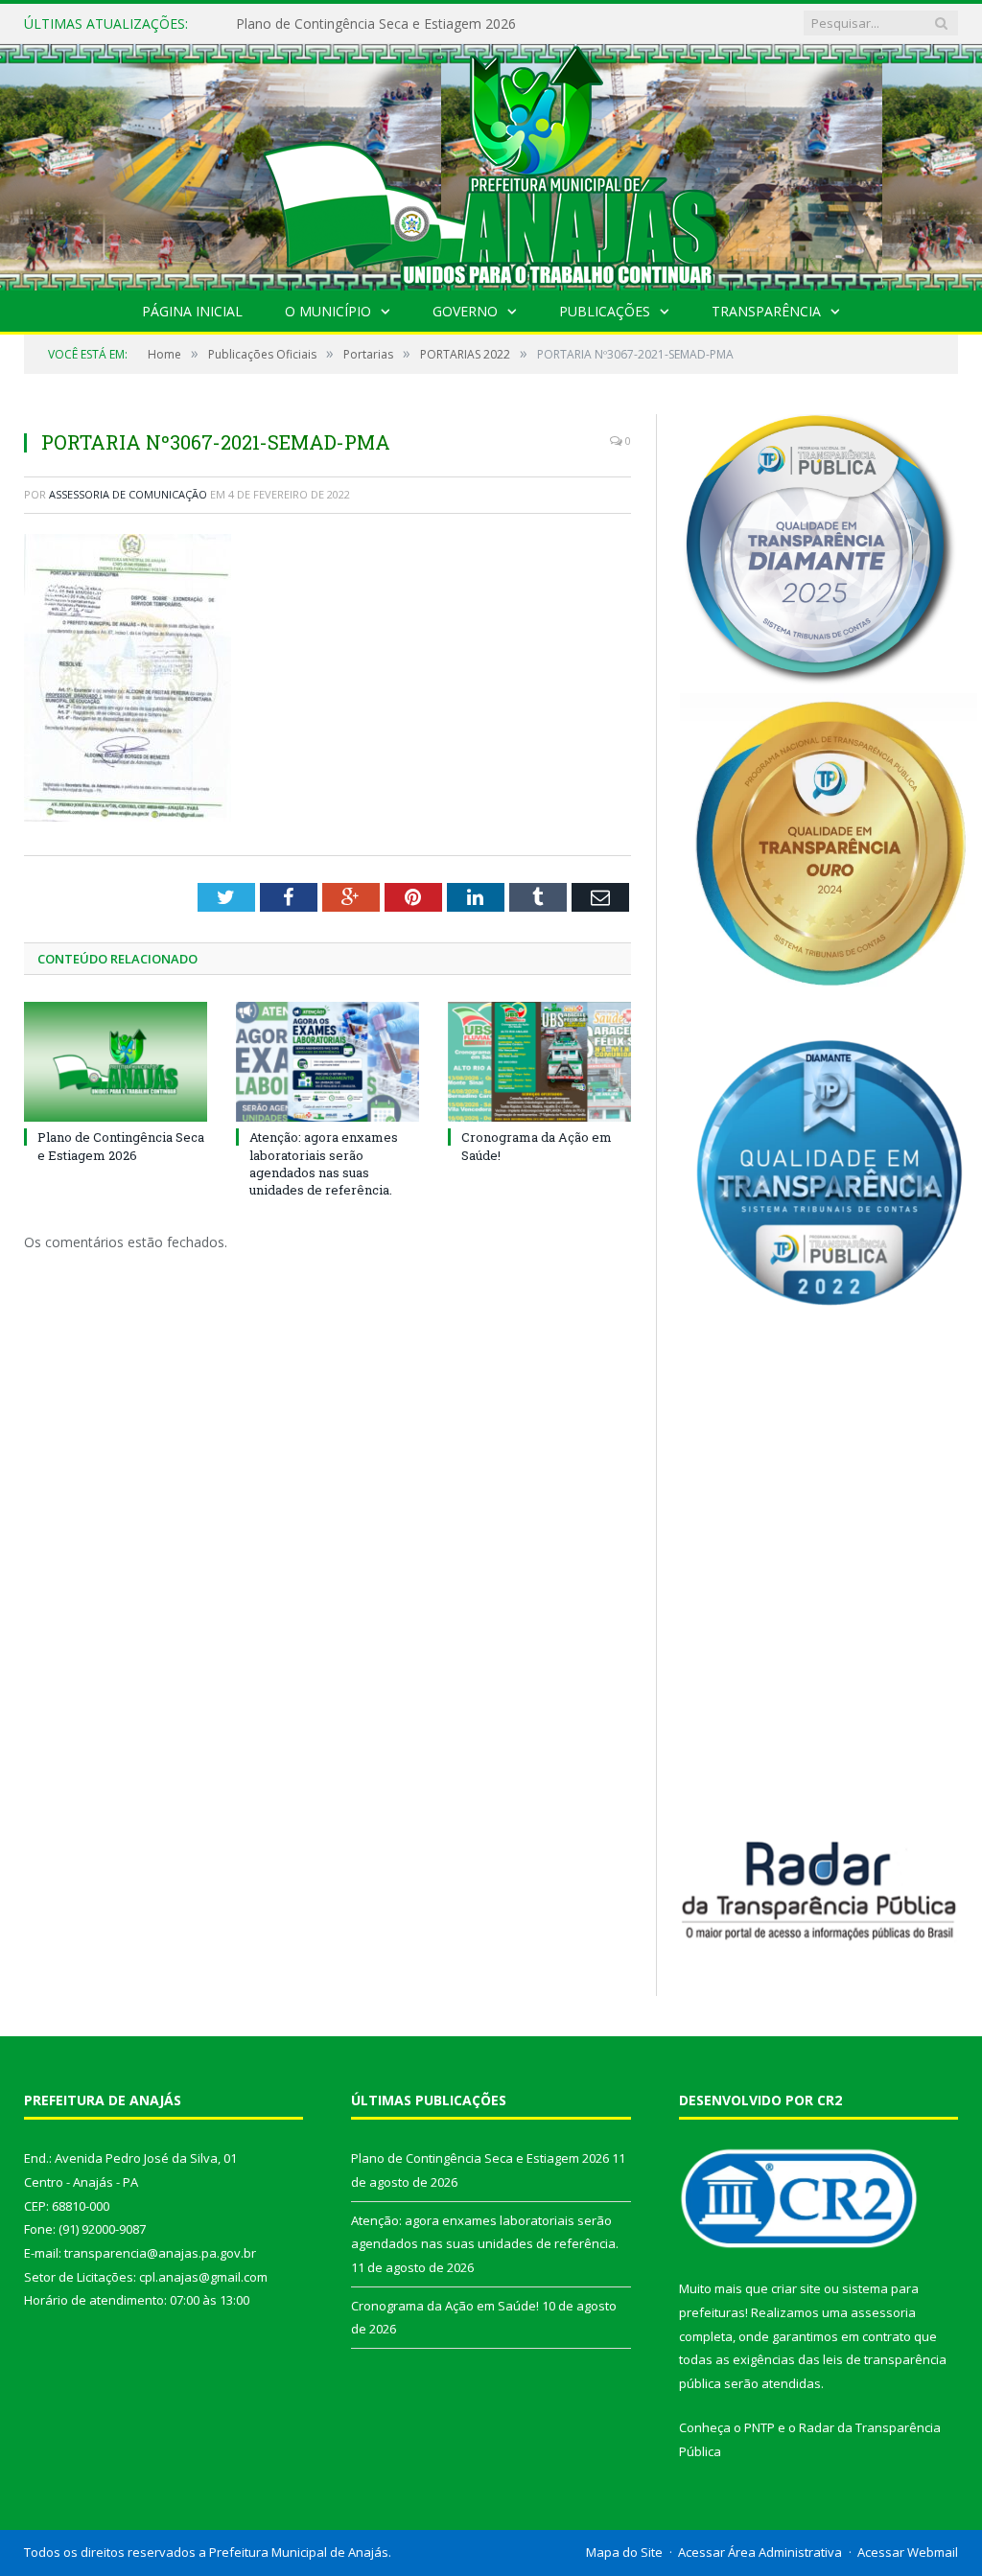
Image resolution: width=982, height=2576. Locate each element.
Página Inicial (192, 311)
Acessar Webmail (908, 2552)
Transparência (766, 311)
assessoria (883, 2312)
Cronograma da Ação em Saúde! (445, 2306)
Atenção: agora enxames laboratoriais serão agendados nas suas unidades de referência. (433, 24)
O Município (328, 311)
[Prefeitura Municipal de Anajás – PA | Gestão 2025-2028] (491, 162)
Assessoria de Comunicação (128, 494)
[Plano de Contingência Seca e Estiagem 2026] (116, 1062)
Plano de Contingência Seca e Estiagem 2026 (121, 1146)
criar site (796, 2288)
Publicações (605, 311)
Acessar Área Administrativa (760, 2552)
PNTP (760, 2427)
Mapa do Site (624, 2552)
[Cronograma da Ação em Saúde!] (539, 1062)
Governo (465, 311)
